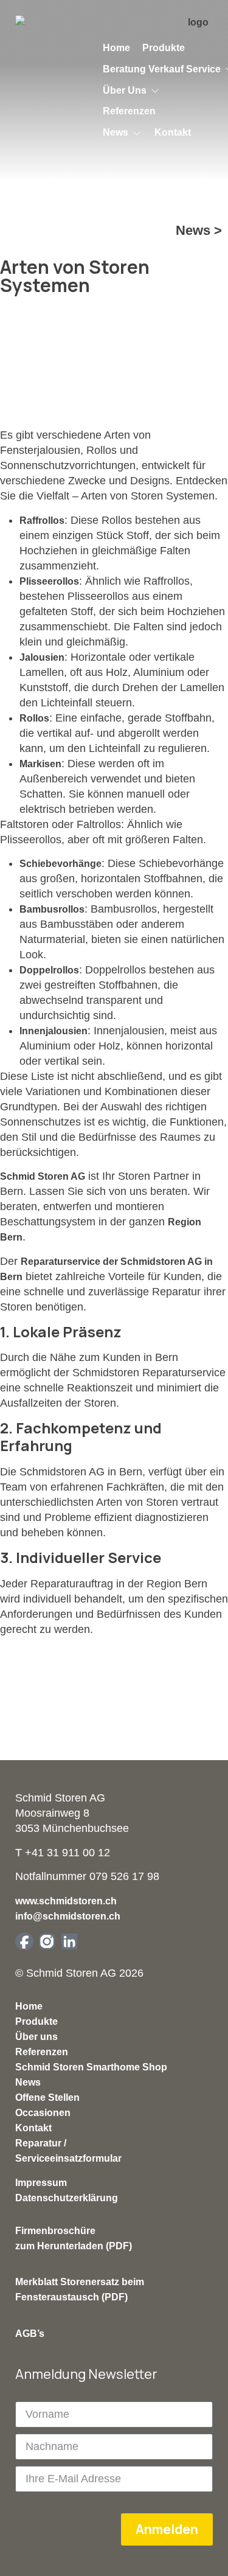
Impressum (41, 2183)
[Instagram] (47, 1941)
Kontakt (33, 2128)
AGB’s (30, 2334)
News (28, 2082)
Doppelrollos (49, 970)
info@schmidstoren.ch (68, 1916)
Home (29, 2006)
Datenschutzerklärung (67, 2198)
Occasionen (43, 2113)
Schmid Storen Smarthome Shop (91, 2067)
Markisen (40, 764)
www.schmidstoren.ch (66, 1901)
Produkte (36, 2021)
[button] (132, 91)
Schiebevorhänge (60, 864)
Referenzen (42, 2052)
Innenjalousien (54, 1031)
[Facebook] (24, 1941)
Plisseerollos (49, 581)
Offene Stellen (47, 2097)
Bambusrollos (52, 909)
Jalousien (42, 657)
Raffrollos (42, 520)
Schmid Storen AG (43, 1176)
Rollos (34, 718)
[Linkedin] (69, 1941)
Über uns (36, 2037)
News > (199, 230)
